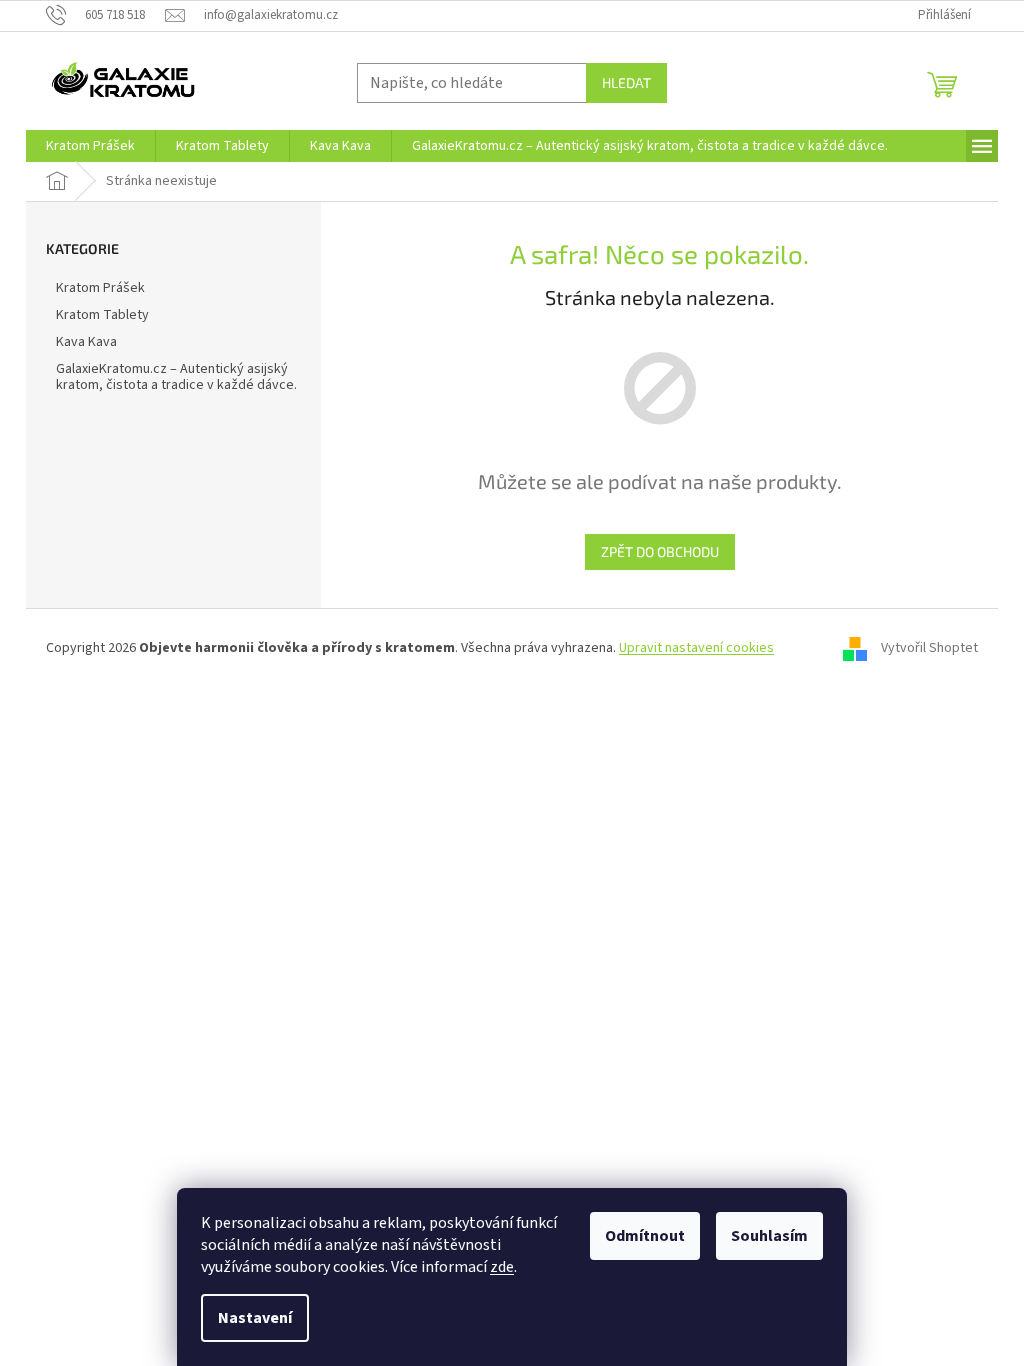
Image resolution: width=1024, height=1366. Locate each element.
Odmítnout (645, 1236)
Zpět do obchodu (660, 551)
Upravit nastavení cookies (696, 648)
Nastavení (255, 1318)
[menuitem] (90, 146)
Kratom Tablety (102, 315)
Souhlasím (769, 1236)
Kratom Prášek (100, 288)
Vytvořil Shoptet (929, 648)
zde (502, 1267)
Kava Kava (86, 342)
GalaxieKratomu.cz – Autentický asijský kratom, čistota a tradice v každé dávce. (176, 377)
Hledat (626, 82)
